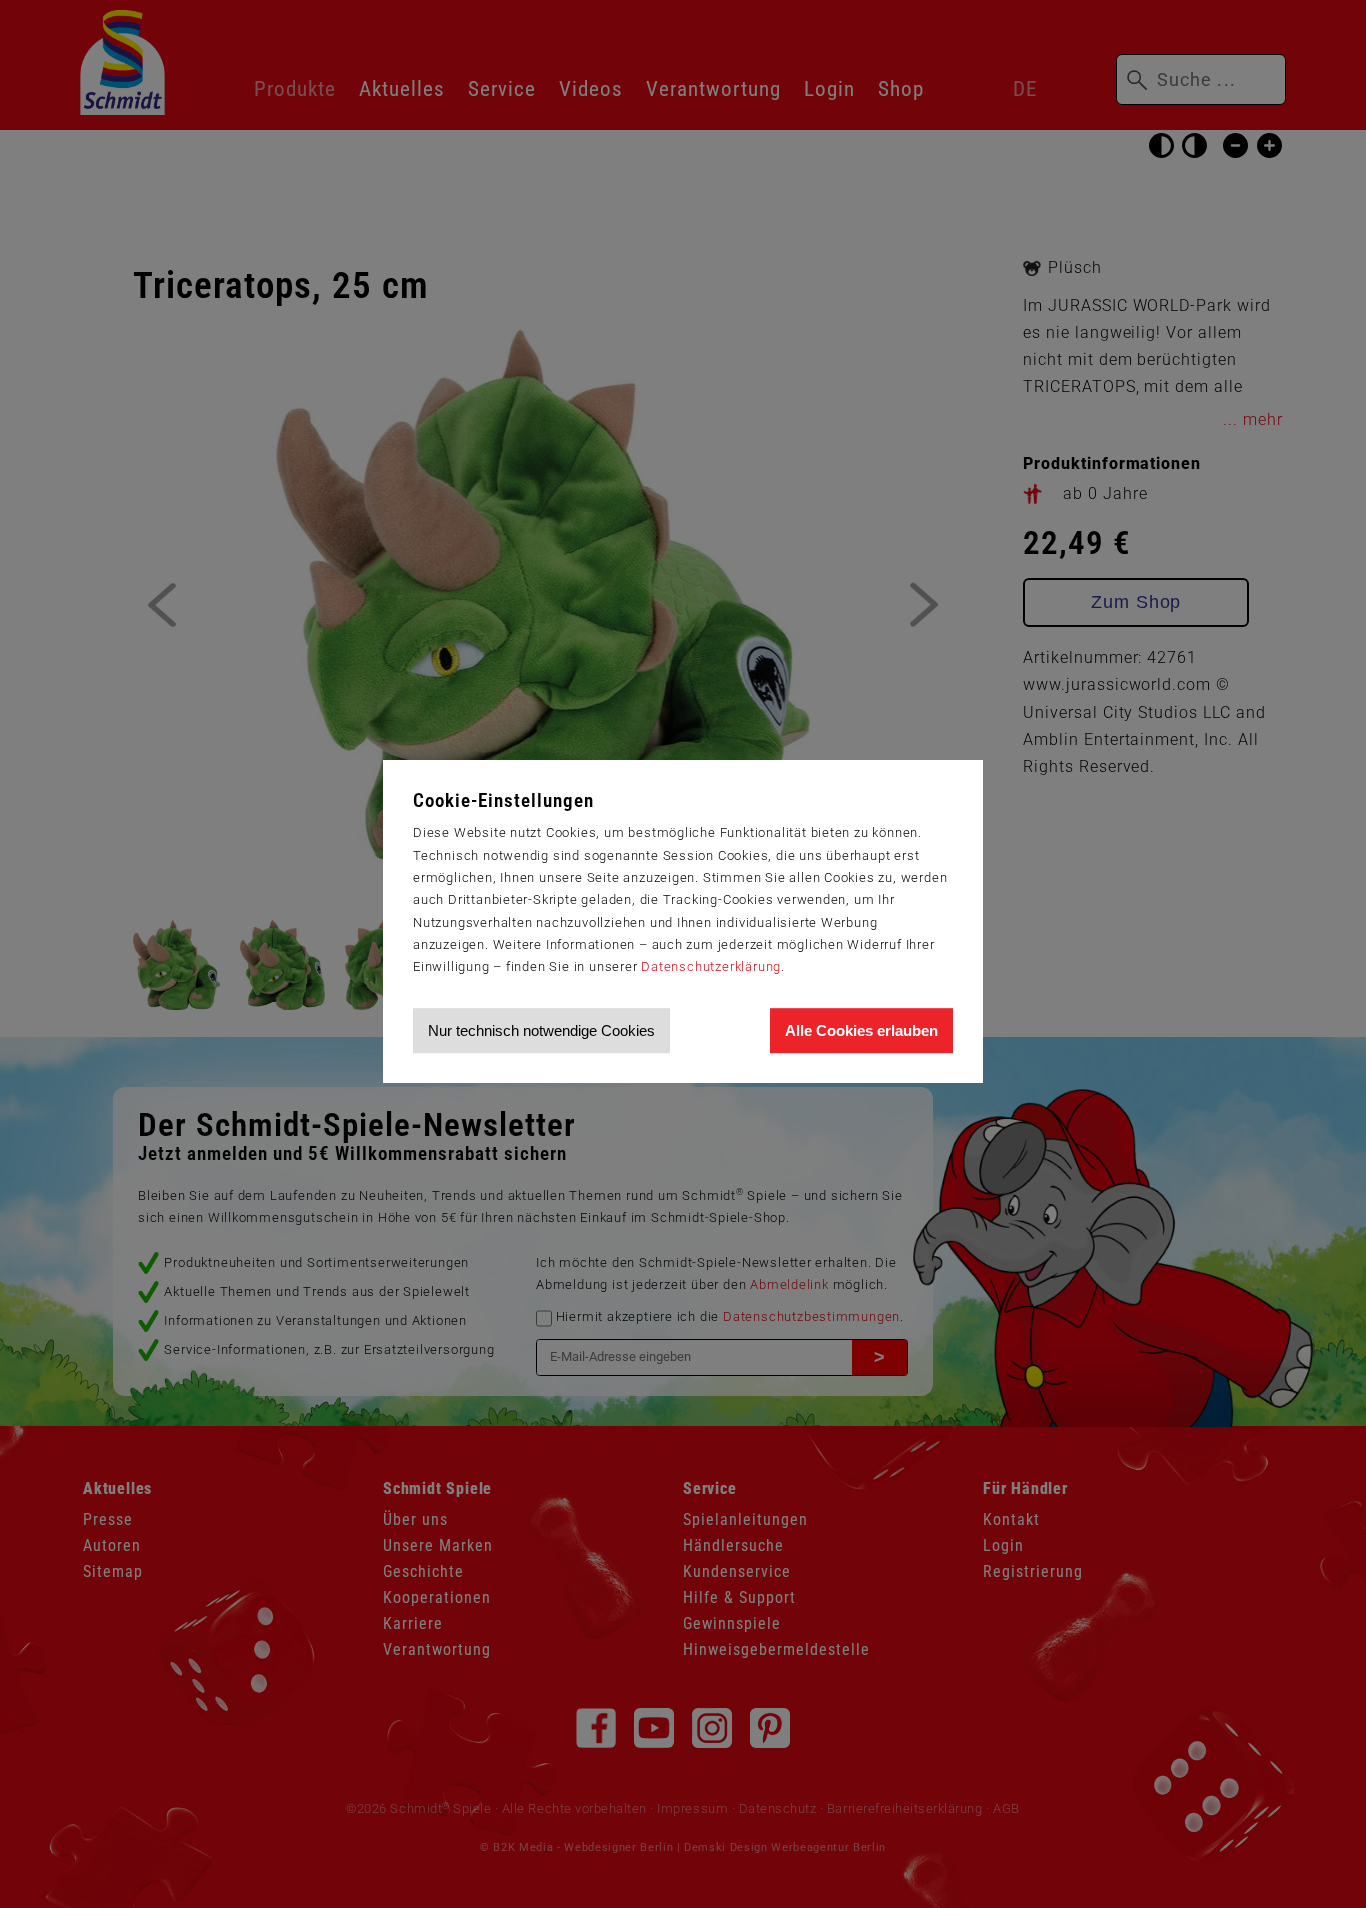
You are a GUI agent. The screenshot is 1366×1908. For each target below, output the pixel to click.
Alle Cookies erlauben (861, 1030)
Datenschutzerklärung (711, 966)
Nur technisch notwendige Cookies (541, 1030)
